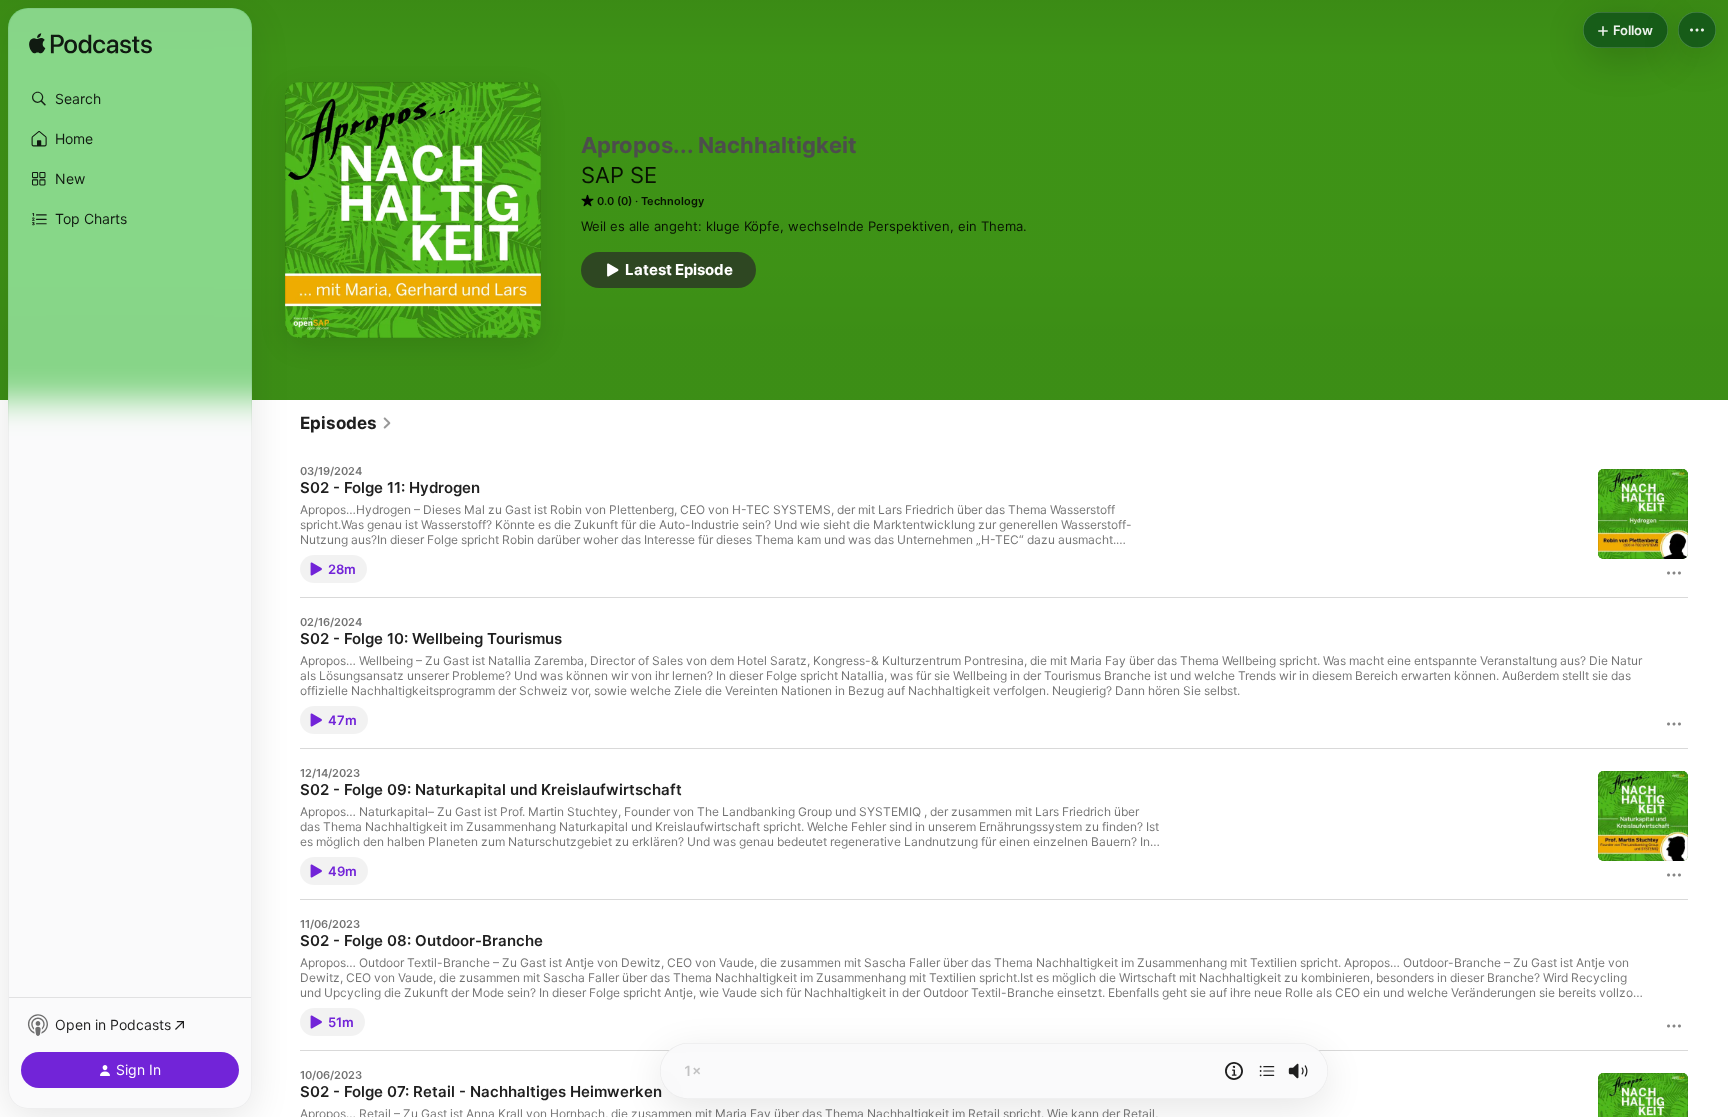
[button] (130, 99)
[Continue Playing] (1267, 1071)
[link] (346, 423)
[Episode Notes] (1234, 1071)
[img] (90, 45)
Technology (672, 201)
